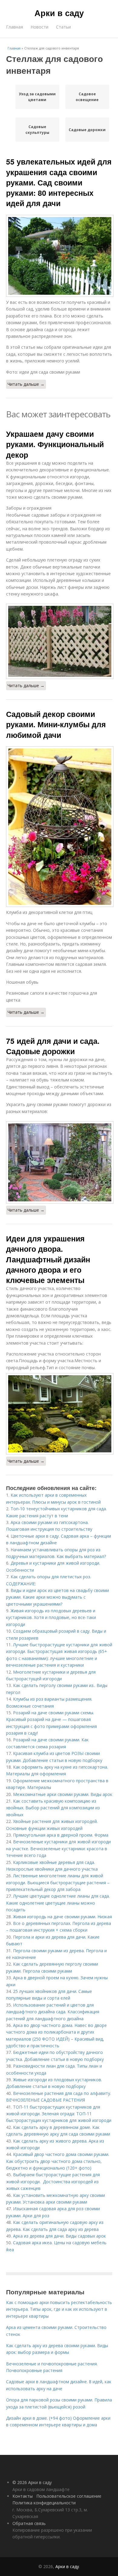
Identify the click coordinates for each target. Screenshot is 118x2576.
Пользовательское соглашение (69, 2496)
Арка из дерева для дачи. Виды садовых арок (59, 2236)
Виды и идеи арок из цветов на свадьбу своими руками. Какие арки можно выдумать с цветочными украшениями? (57, 1597)
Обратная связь (29, 2523)
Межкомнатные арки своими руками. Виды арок (63, 1794)
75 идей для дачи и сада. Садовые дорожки (53, 1046)
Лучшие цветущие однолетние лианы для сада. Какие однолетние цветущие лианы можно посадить (58, 1903)
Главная (15, 27)
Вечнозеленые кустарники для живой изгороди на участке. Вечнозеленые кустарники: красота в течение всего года (58, 1848)
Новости (39, 27)
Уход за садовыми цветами (37, 97)
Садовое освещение (87, 97)
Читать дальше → (26, 384)
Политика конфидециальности (44, 2503)
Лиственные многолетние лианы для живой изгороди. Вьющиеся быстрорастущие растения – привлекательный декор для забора (58, 1882)
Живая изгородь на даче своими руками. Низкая (62, 1917)
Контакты (23, 2496)
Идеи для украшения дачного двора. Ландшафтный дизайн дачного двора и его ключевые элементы (48, 1259)
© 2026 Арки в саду (32, 2482)
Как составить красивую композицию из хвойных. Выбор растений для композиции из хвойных (53, 1808)
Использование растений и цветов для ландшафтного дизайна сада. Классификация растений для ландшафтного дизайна (53, 2012)
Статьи (63, 27)
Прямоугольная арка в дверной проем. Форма (61, 1835)
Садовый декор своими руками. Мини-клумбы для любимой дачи (56, 724)
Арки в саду (59, 13)
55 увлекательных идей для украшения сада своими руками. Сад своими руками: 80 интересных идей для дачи (59, 182)
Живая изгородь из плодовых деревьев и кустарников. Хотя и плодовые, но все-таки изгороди (51, 1617)
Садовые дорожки (87, 130)
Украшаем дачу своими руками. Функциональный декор (55, 444)
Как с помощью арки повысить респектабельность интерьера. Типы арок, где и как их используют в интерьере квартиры (59, 2309)
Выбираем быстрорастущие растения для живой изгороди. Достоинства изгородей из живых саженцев (53, 2181)
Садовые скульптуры (37, 130)
